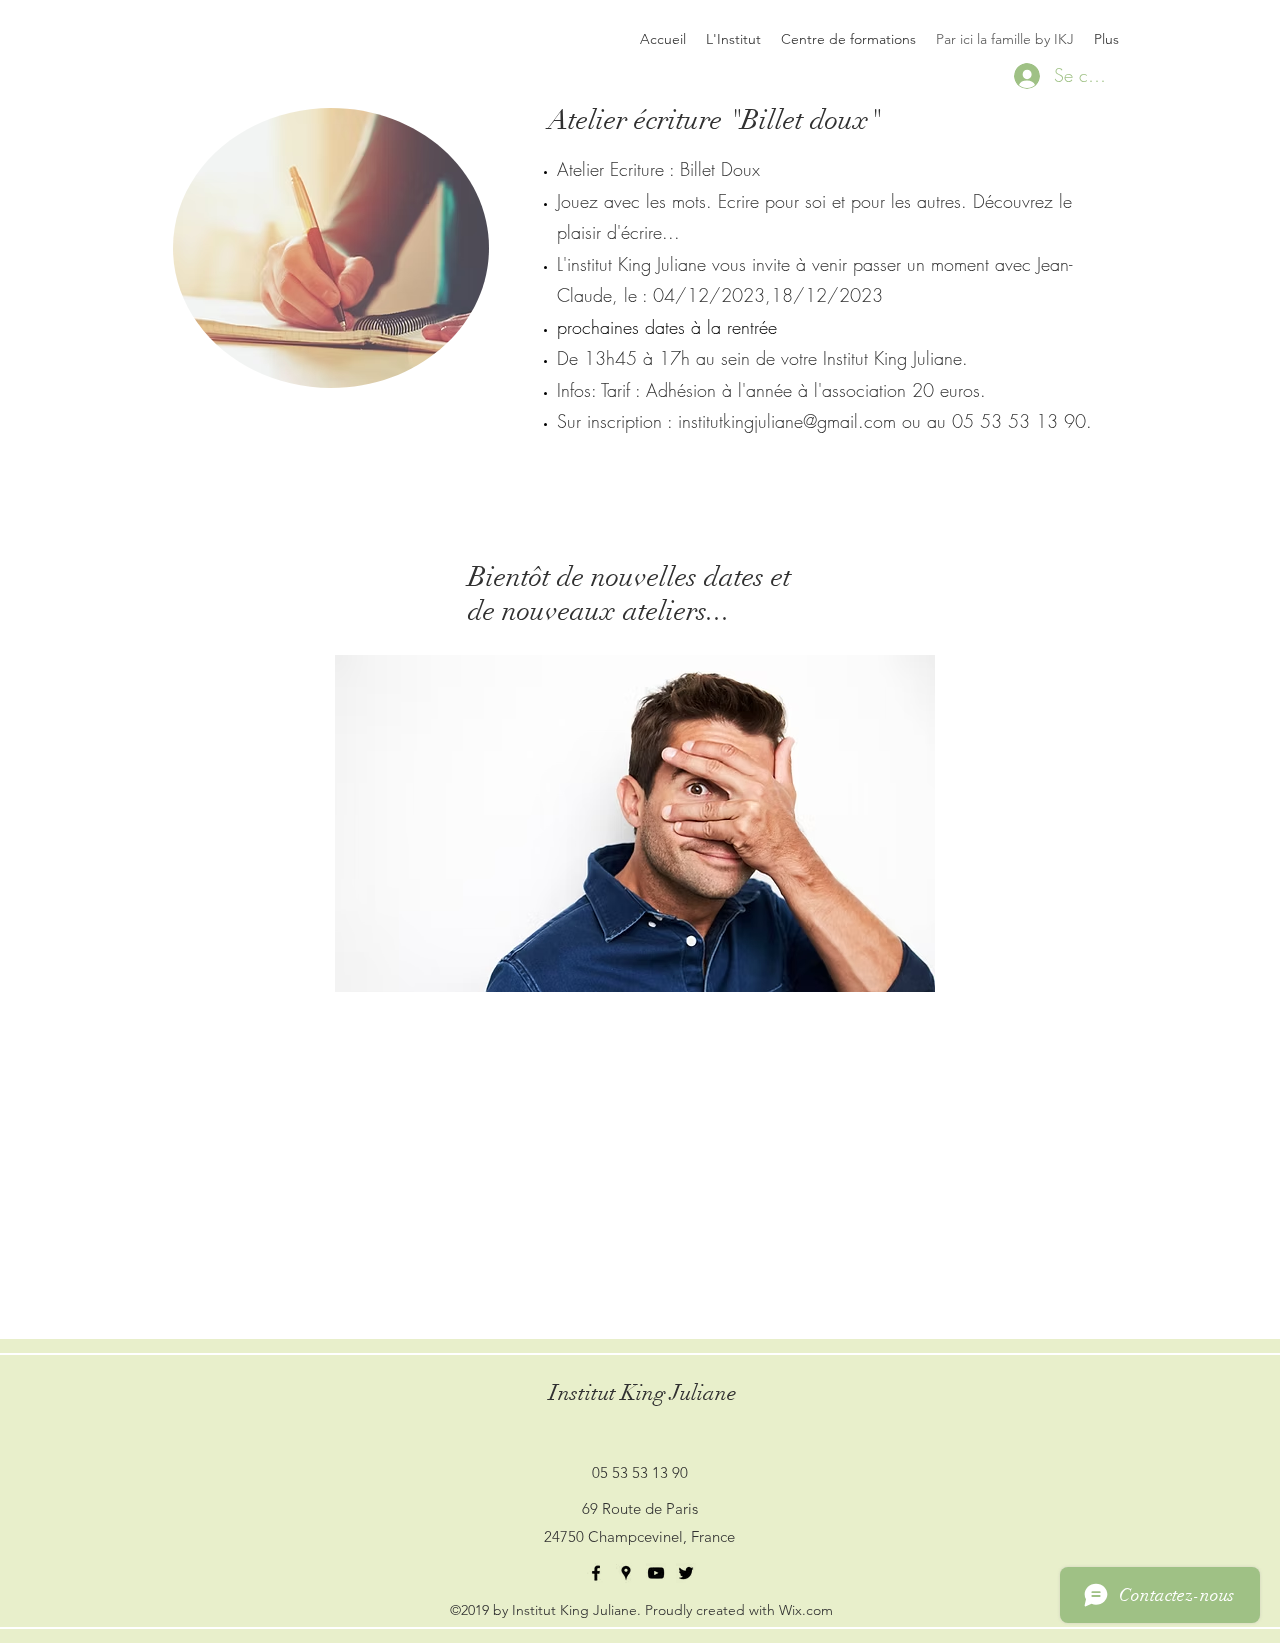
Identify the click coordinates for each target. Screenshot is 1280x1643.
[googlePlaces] (626, 1573)
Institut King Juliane (642, 1392)
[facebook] (596, 1573)
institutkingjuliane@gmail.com (787, 421)
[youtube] (656, 1573)
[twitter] (686, 1573)
